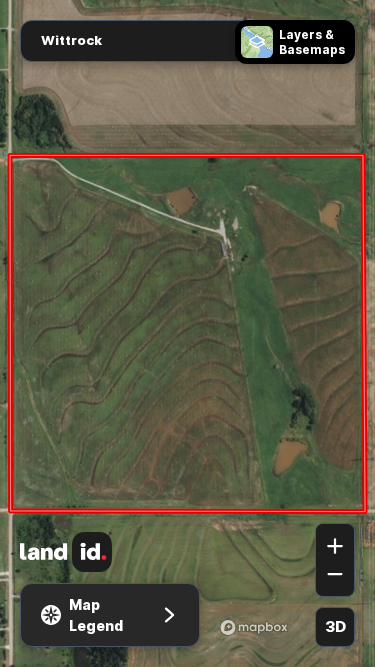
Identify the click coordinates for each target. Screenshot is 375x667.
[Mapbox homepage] (254, 627)
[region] (187, 333)
